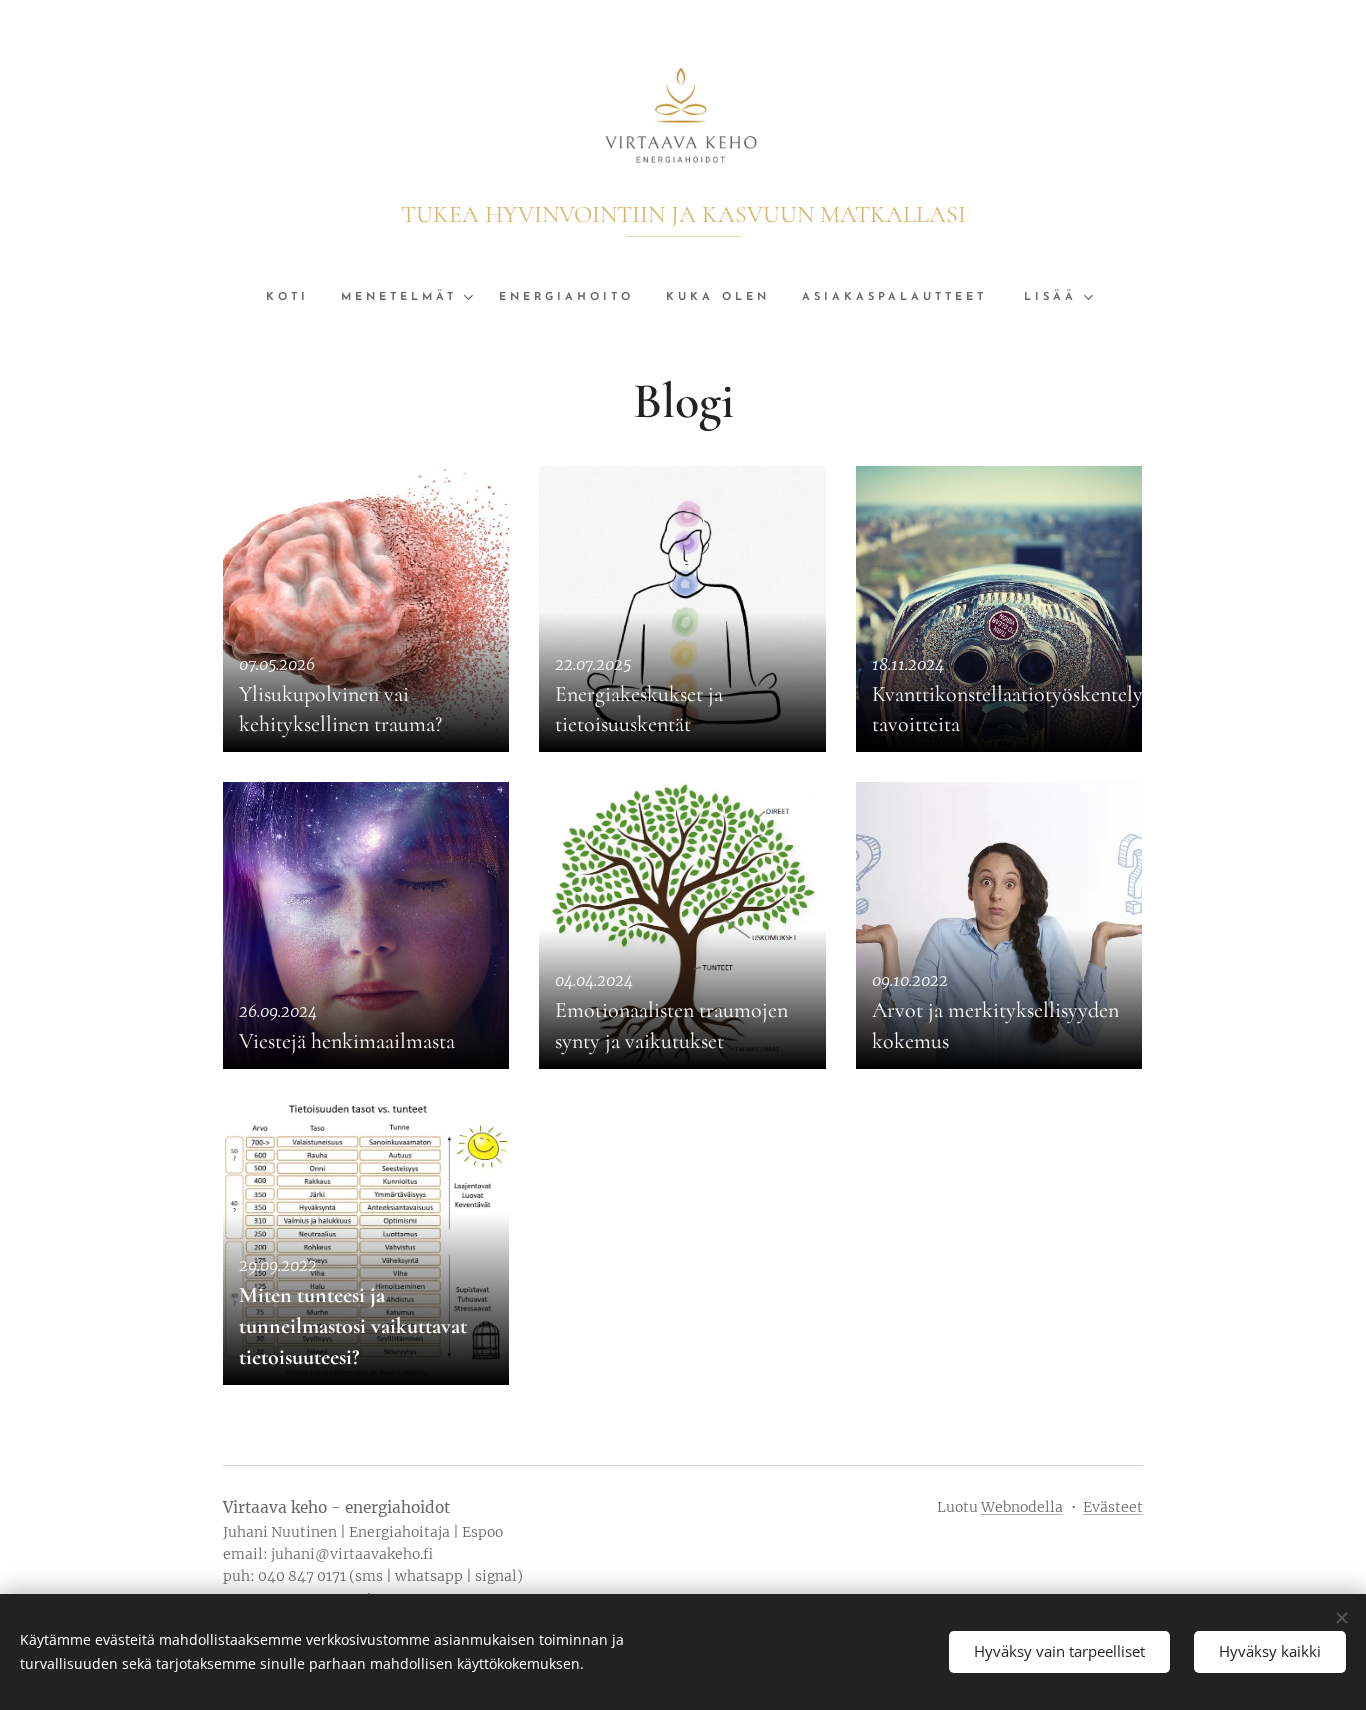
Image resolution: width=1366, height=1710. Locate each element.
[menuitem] (295, 298)
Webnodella (1022, 1507)
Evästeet (1113, 1507)
